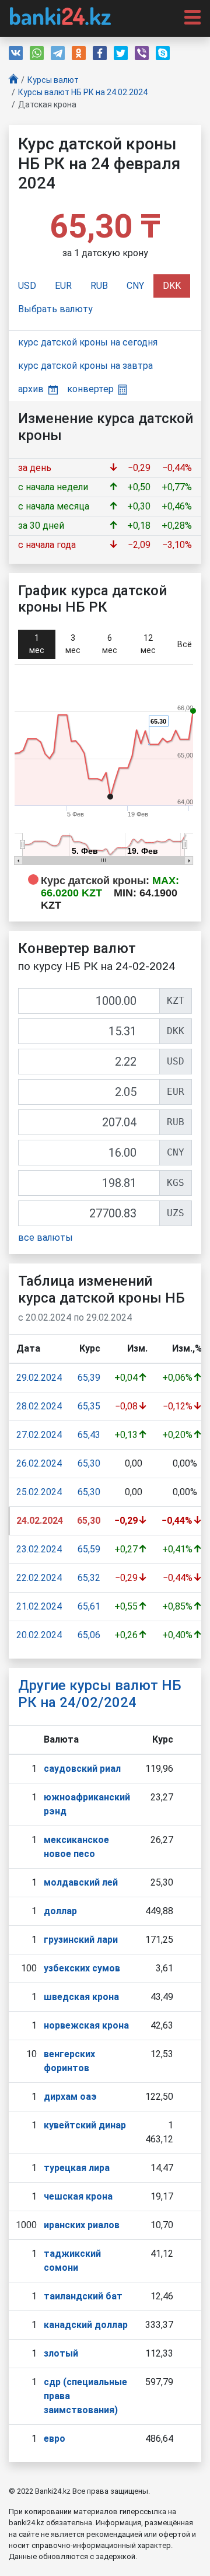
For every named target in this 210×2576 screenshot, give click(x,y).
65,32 (89, 1578)
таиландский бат (83, 2296)
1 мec (37, 644)
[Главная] (13, 80)
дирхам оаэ (70, 2097)
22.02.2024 (39, 1578)
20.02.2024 (39, 1635)
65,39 (89, 1378)
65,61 (89, 1606)
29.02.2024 (39, 1378)
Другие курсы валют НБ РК (100, 1694)
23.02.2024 (39, 1549)
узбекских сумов (82, 1968)
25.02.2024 (39, 1492)
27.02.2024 (39, 1435)
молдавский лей (81, 1882)
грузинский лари (81, 1940)
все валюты (45, 1238)
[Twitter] (121, 53)
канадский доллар (86, 2325)
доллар (60, 1911)
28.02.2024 (39, 1406)
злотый (61, 2353)
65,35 (89, 1406)
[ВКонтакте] (16, 53)
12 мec (148, 644)
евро (55, 2439)
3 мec (73, 644)
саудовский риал (82, 1769)
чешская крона (78, 2196)
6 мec (110, 644)
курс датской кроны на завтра (85, 366)
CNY (135, 286)
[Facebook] (100, 53)
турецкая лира (77, 2168)
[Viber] (142, 53)
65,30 (89, 1463)
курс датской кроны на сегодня (88, 342)
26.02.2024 (39, 1463)
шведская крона (81, 1997)
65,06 (89, 1635)
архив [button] (31, 389)
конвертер (90, 389)
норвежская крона (86, 2025)
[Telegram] (58, 53)
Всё (185, 644)
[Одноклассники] (79, 53)
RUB (99, 286)
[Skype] (163, 53)
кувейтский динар (85, 2125)
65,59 (89, 1549)
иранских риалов (82, 2225)
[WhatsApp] (37, 53)
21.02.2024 (39, 1606)
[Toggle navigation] (189, 16)
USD (27, 286)
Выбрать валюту (55, 309)
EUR (63, 286)
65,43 (89, 1435)
